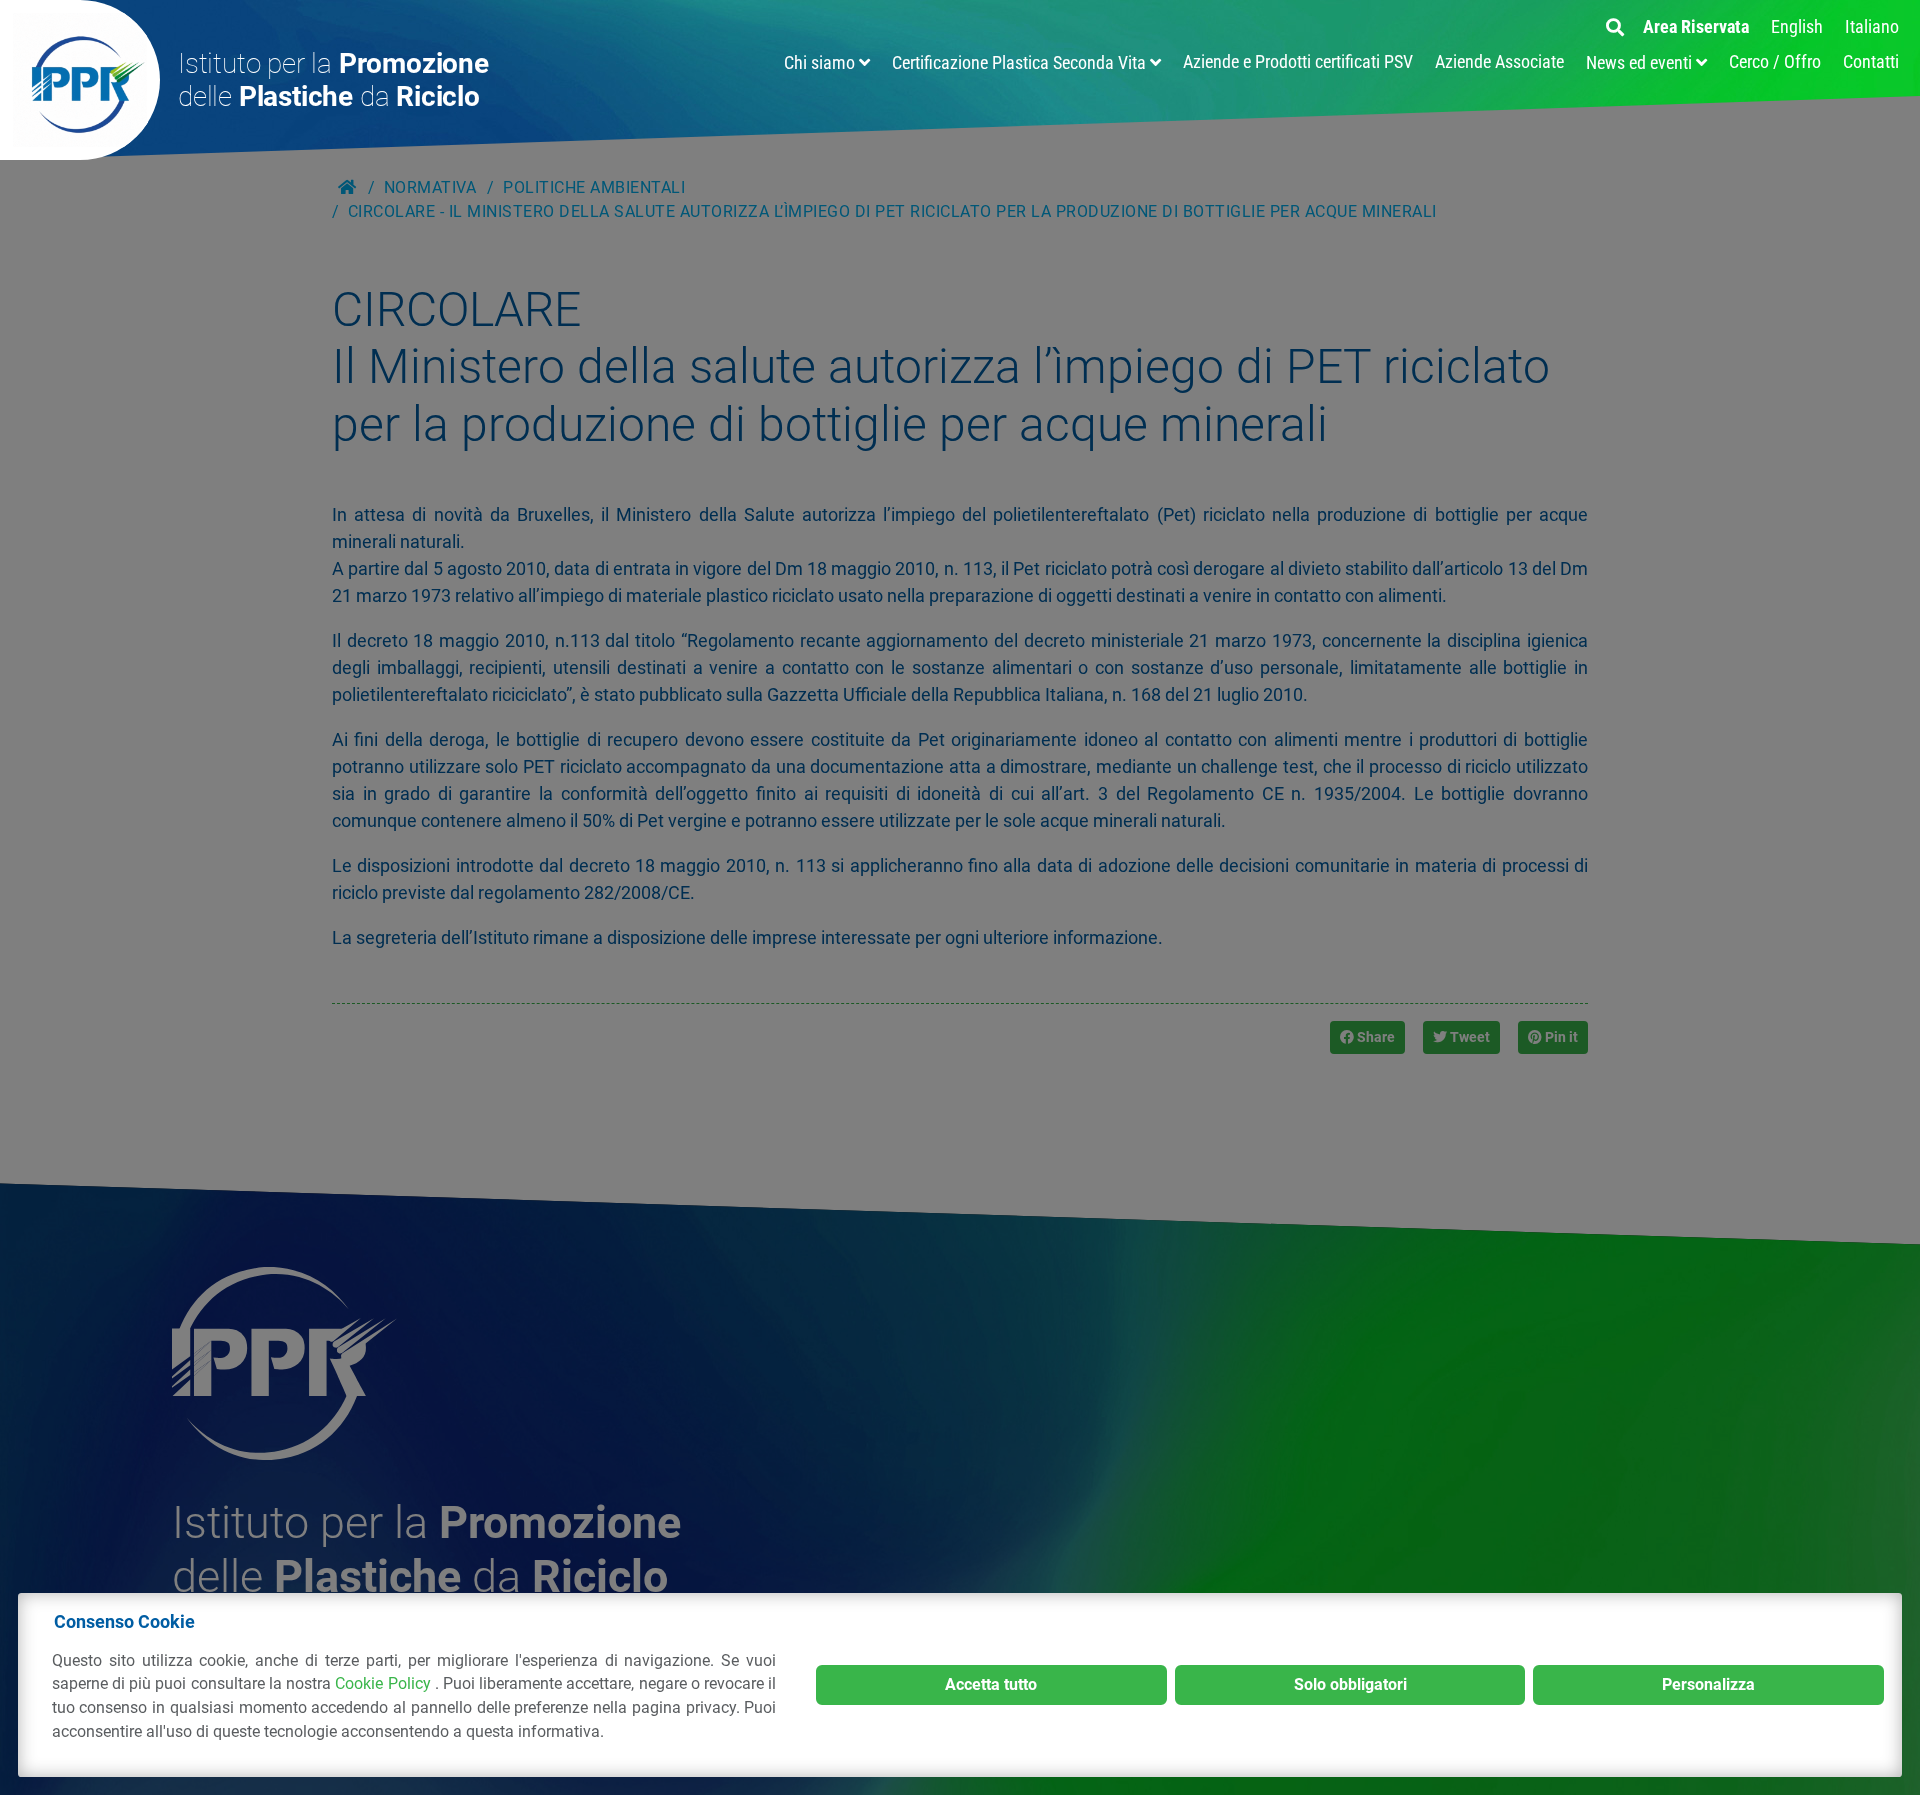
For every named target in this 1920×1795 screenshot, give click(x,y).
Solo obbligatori (1350, 1684)
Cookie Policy (384, 1683)
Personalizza (1708, 1684)
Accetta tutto (991, 1684)
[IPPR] (80, 80)
